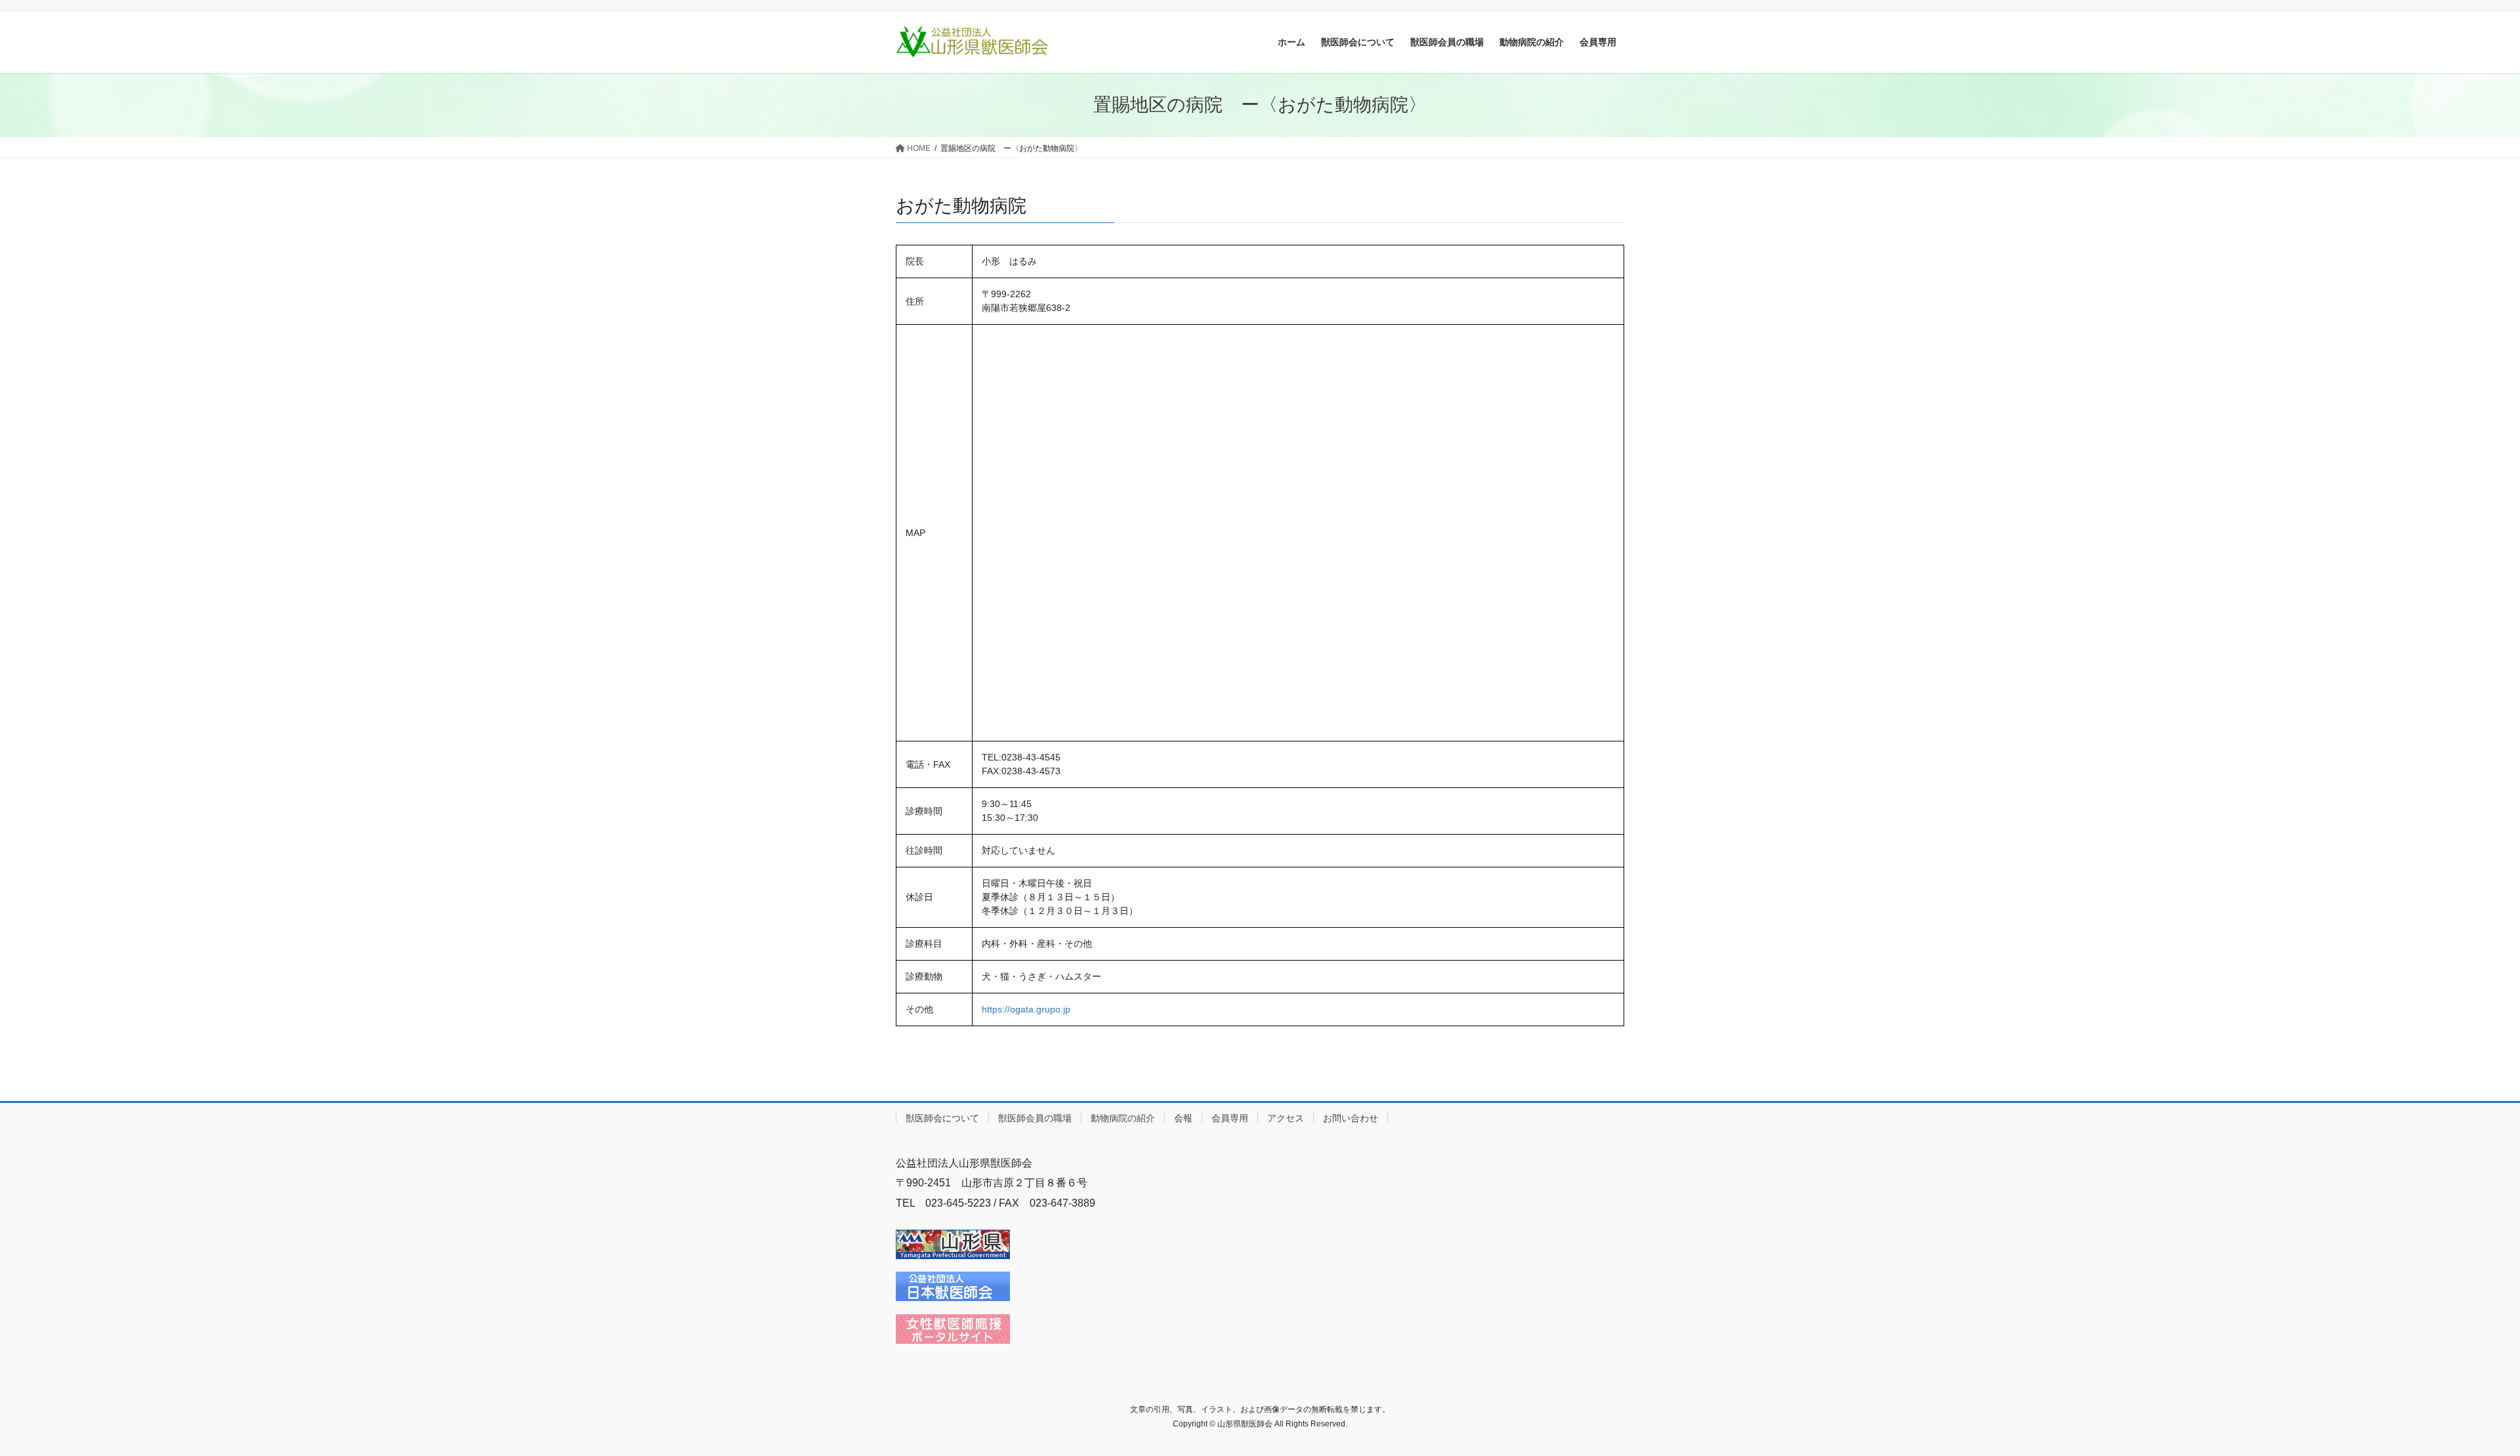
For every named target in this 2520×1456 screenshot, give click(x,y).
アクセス (1286, 1118)
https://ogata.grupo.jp (1026, 1009)
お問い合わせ (1351, 1118)
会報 (1183, 1118)
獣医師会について (942, 1118)
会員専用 (1230, 1118)
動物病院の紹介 (1123, 1118)
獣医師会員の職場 (1035, 1118)
